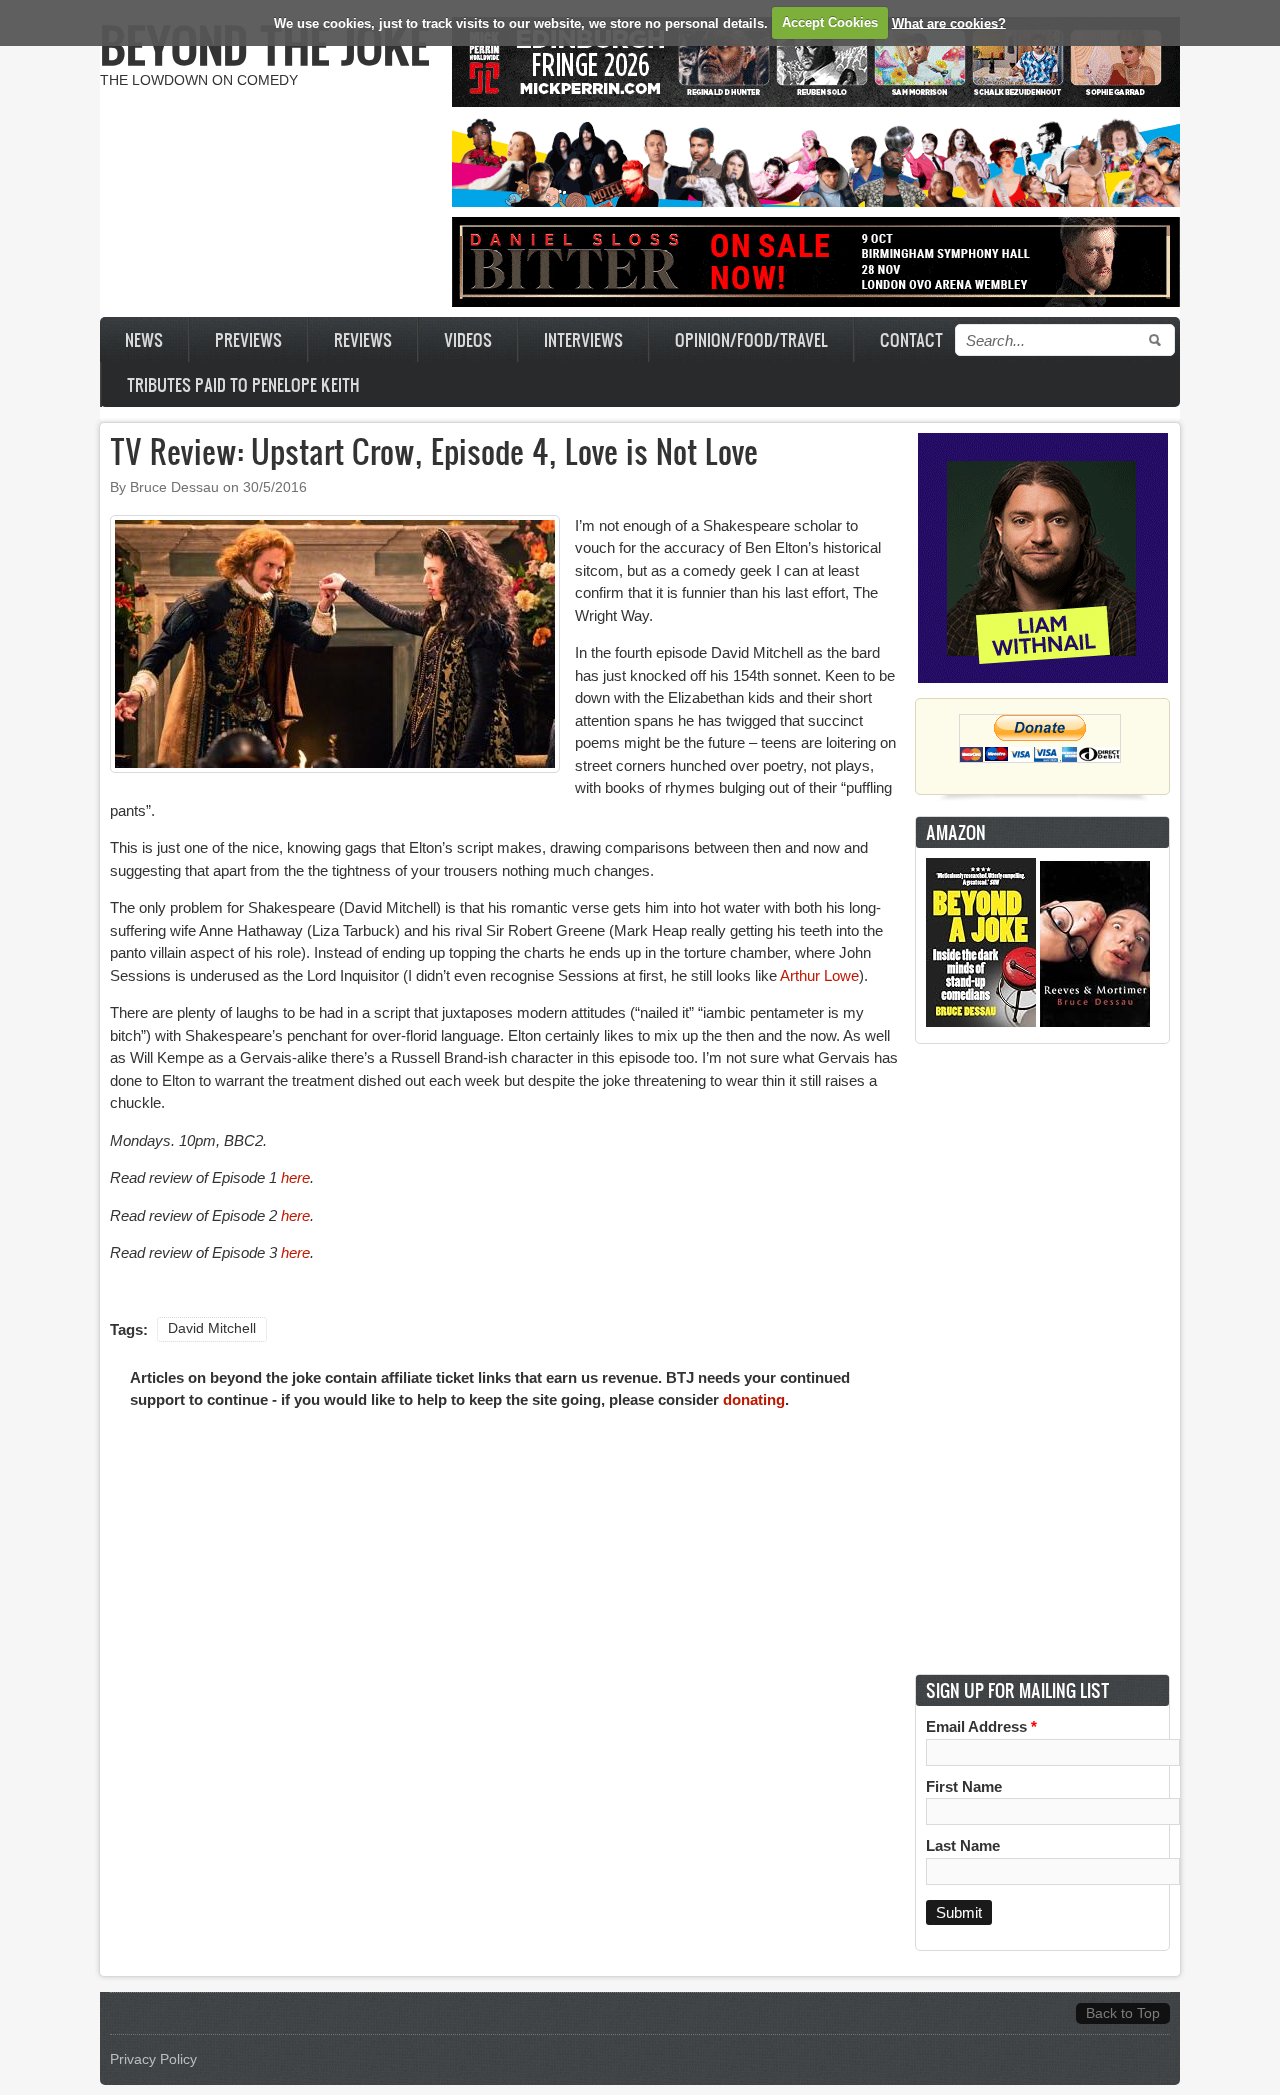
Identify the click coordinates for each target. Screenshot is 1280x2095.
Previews (248, 339)
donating (754, 1399)
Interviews (583, 339)
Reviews (363, 339)
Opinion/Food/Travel (751, 339)
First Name (964, 1786)
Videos (468, 339)
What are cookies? (949, 22)
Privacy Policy (153, 2059)
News (144, 339)
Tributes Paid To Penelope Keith (243, 384)
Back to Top (1123, 2013)
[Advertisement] (1043, 1359)
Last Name (963, 1845)
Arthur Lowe (819, 975)
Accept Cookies (830, 22)
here (295, 1177)
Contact (911, 339)
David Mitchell (212, 1328)
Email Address (981, 1726)
